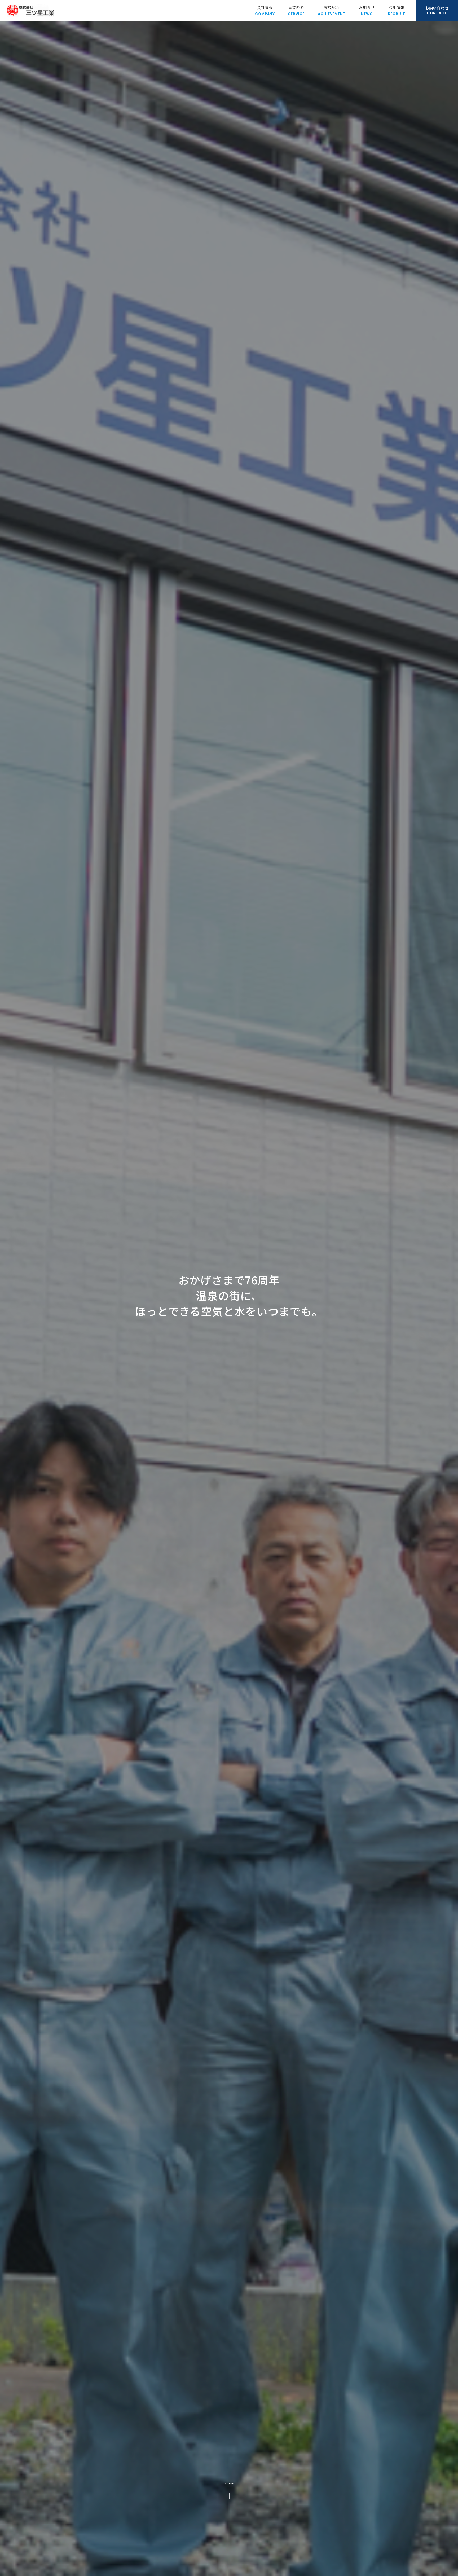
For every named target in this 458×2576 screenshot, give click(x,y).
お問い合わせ (437, 10)
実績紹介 (332, 10)
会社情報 (265, 10)
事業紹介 (296, 10)
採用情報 (397, 10)
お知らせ (367, 10)
